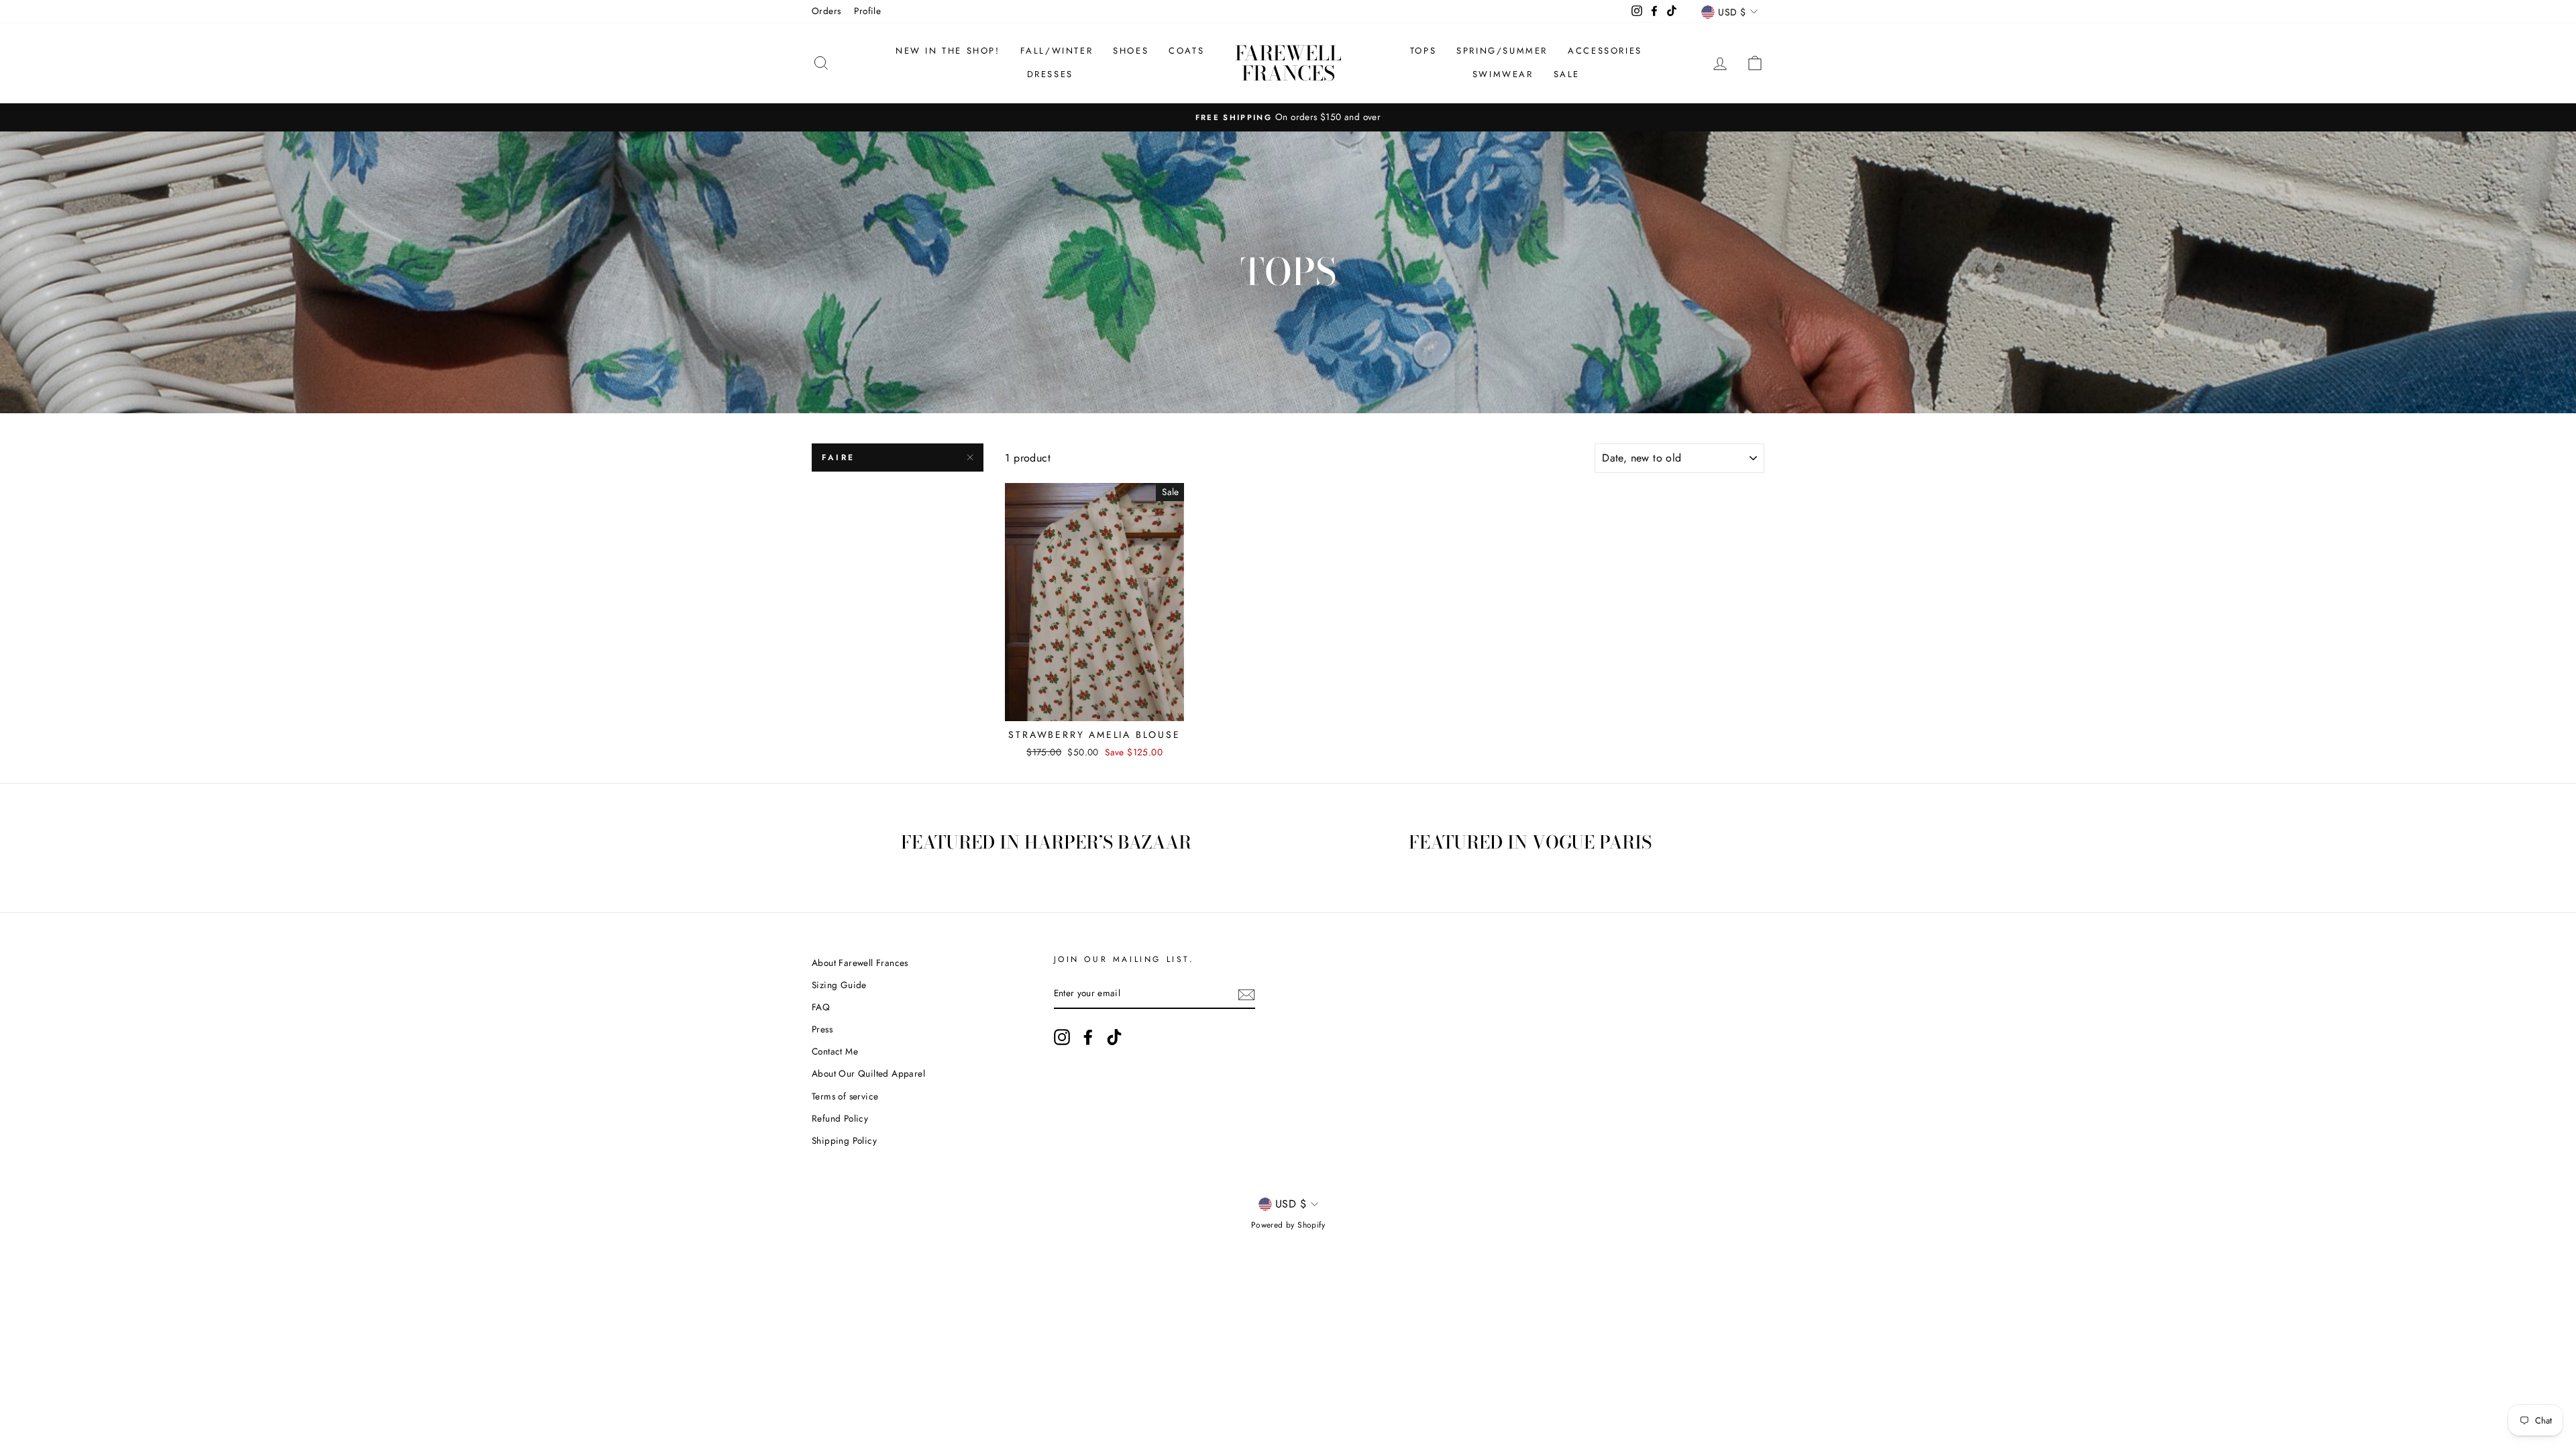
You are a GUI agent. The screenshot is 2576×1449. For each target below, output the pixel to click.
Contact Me (835, 1051)
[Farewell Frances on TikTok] (1114, 1037)
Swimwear (1503, 74)
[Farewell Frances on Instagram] (1062, 1037)
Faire (839, 458)
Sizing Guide (839, 985)
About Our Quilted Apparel (868, 1073)
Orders (826, 11)
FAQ (821, 1007)
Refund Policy (840, 1118)
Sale (1567, 74)
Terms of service (845, 1096)
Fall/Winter (1057, 51)
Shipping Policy (844, 1140)
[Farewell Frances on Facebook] (1088, 1037)
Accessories (1605, 51)
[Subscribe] (1246, 994)
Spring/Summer (1502, 51)
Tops (1423, 51)
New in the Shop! (948, 51)
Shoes (1131, 51)
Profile (867, 11)
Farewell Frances (1288, 63)
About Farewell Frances (860, 963)
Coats (1186, 51)
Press (822, 1029)
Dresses (1050, 74)
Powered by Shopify (1288, 1225)
